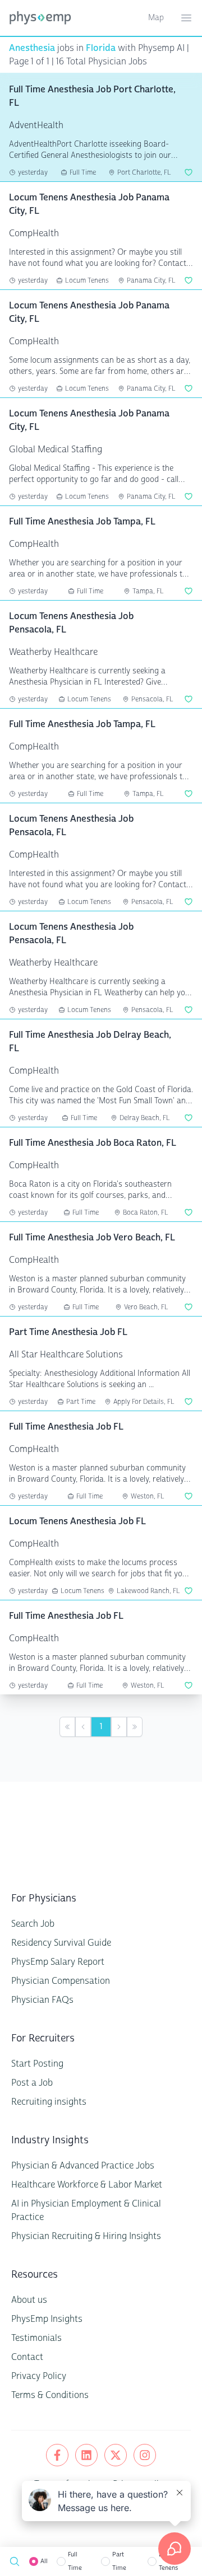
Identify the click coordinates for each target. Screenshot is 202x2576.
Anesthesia (32, 48)
